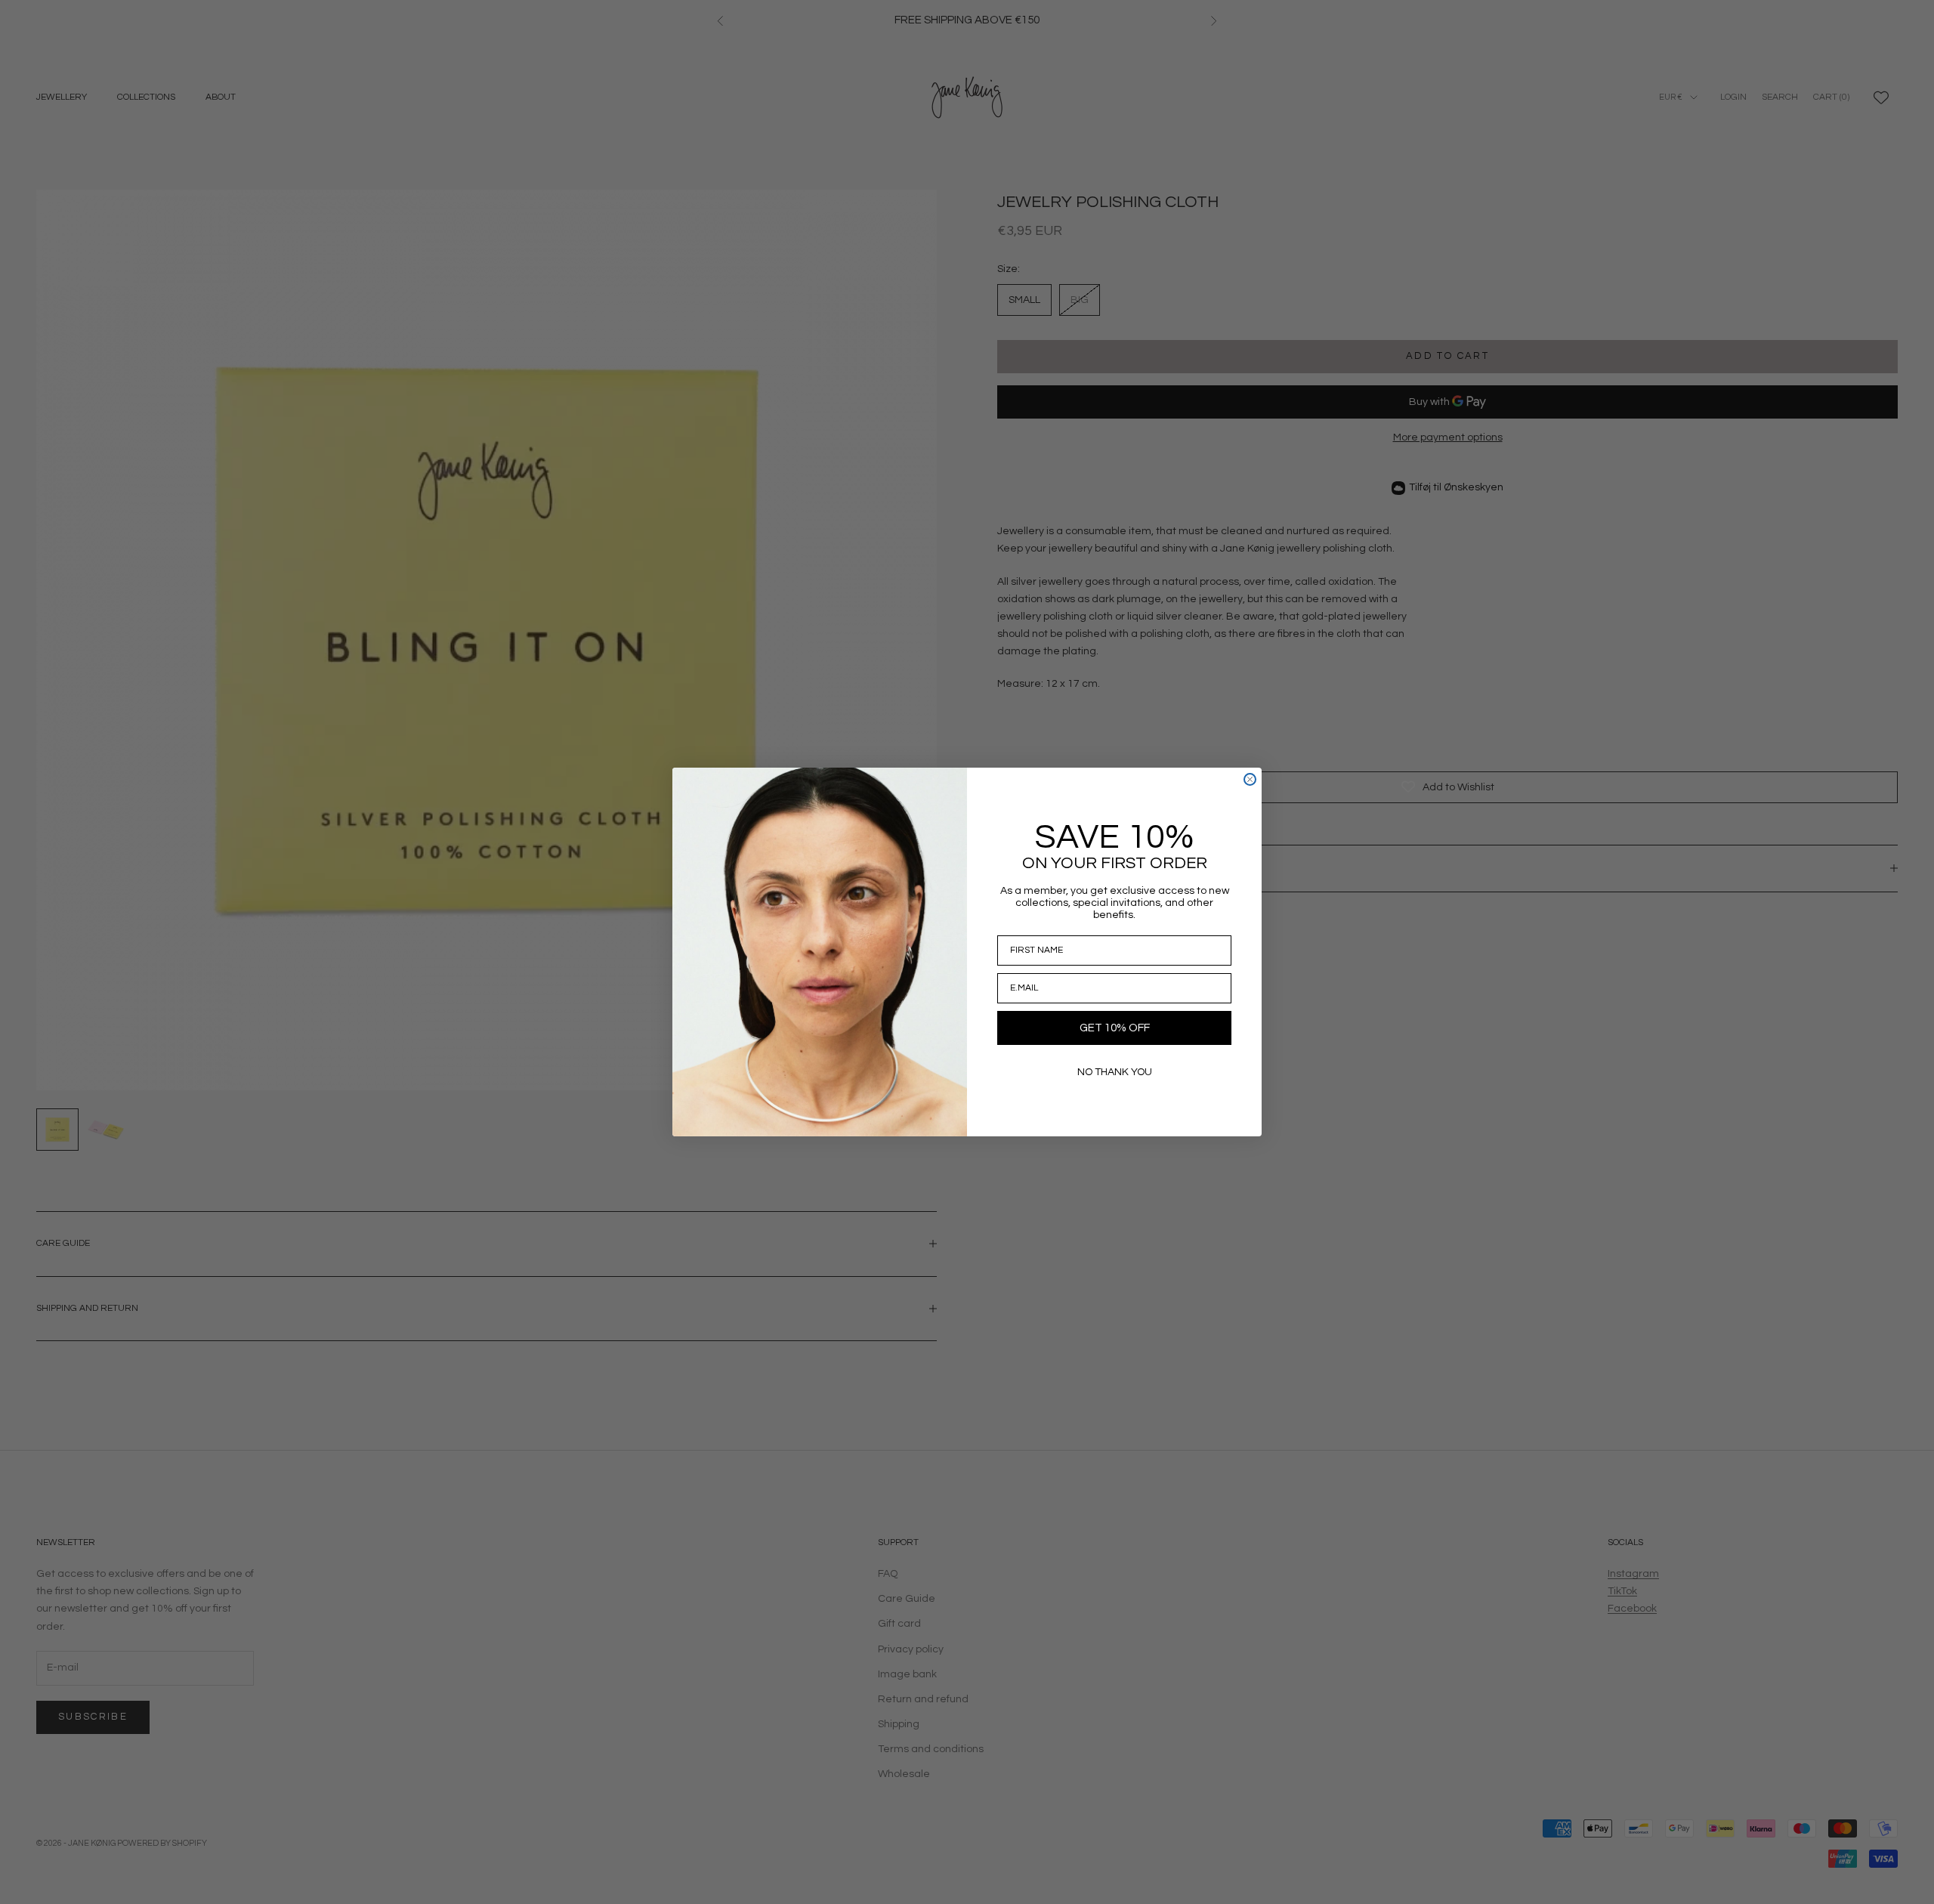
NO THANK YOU (1115, 1072)
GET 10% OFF (1115, 1028)
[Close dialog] (1250, 779)
